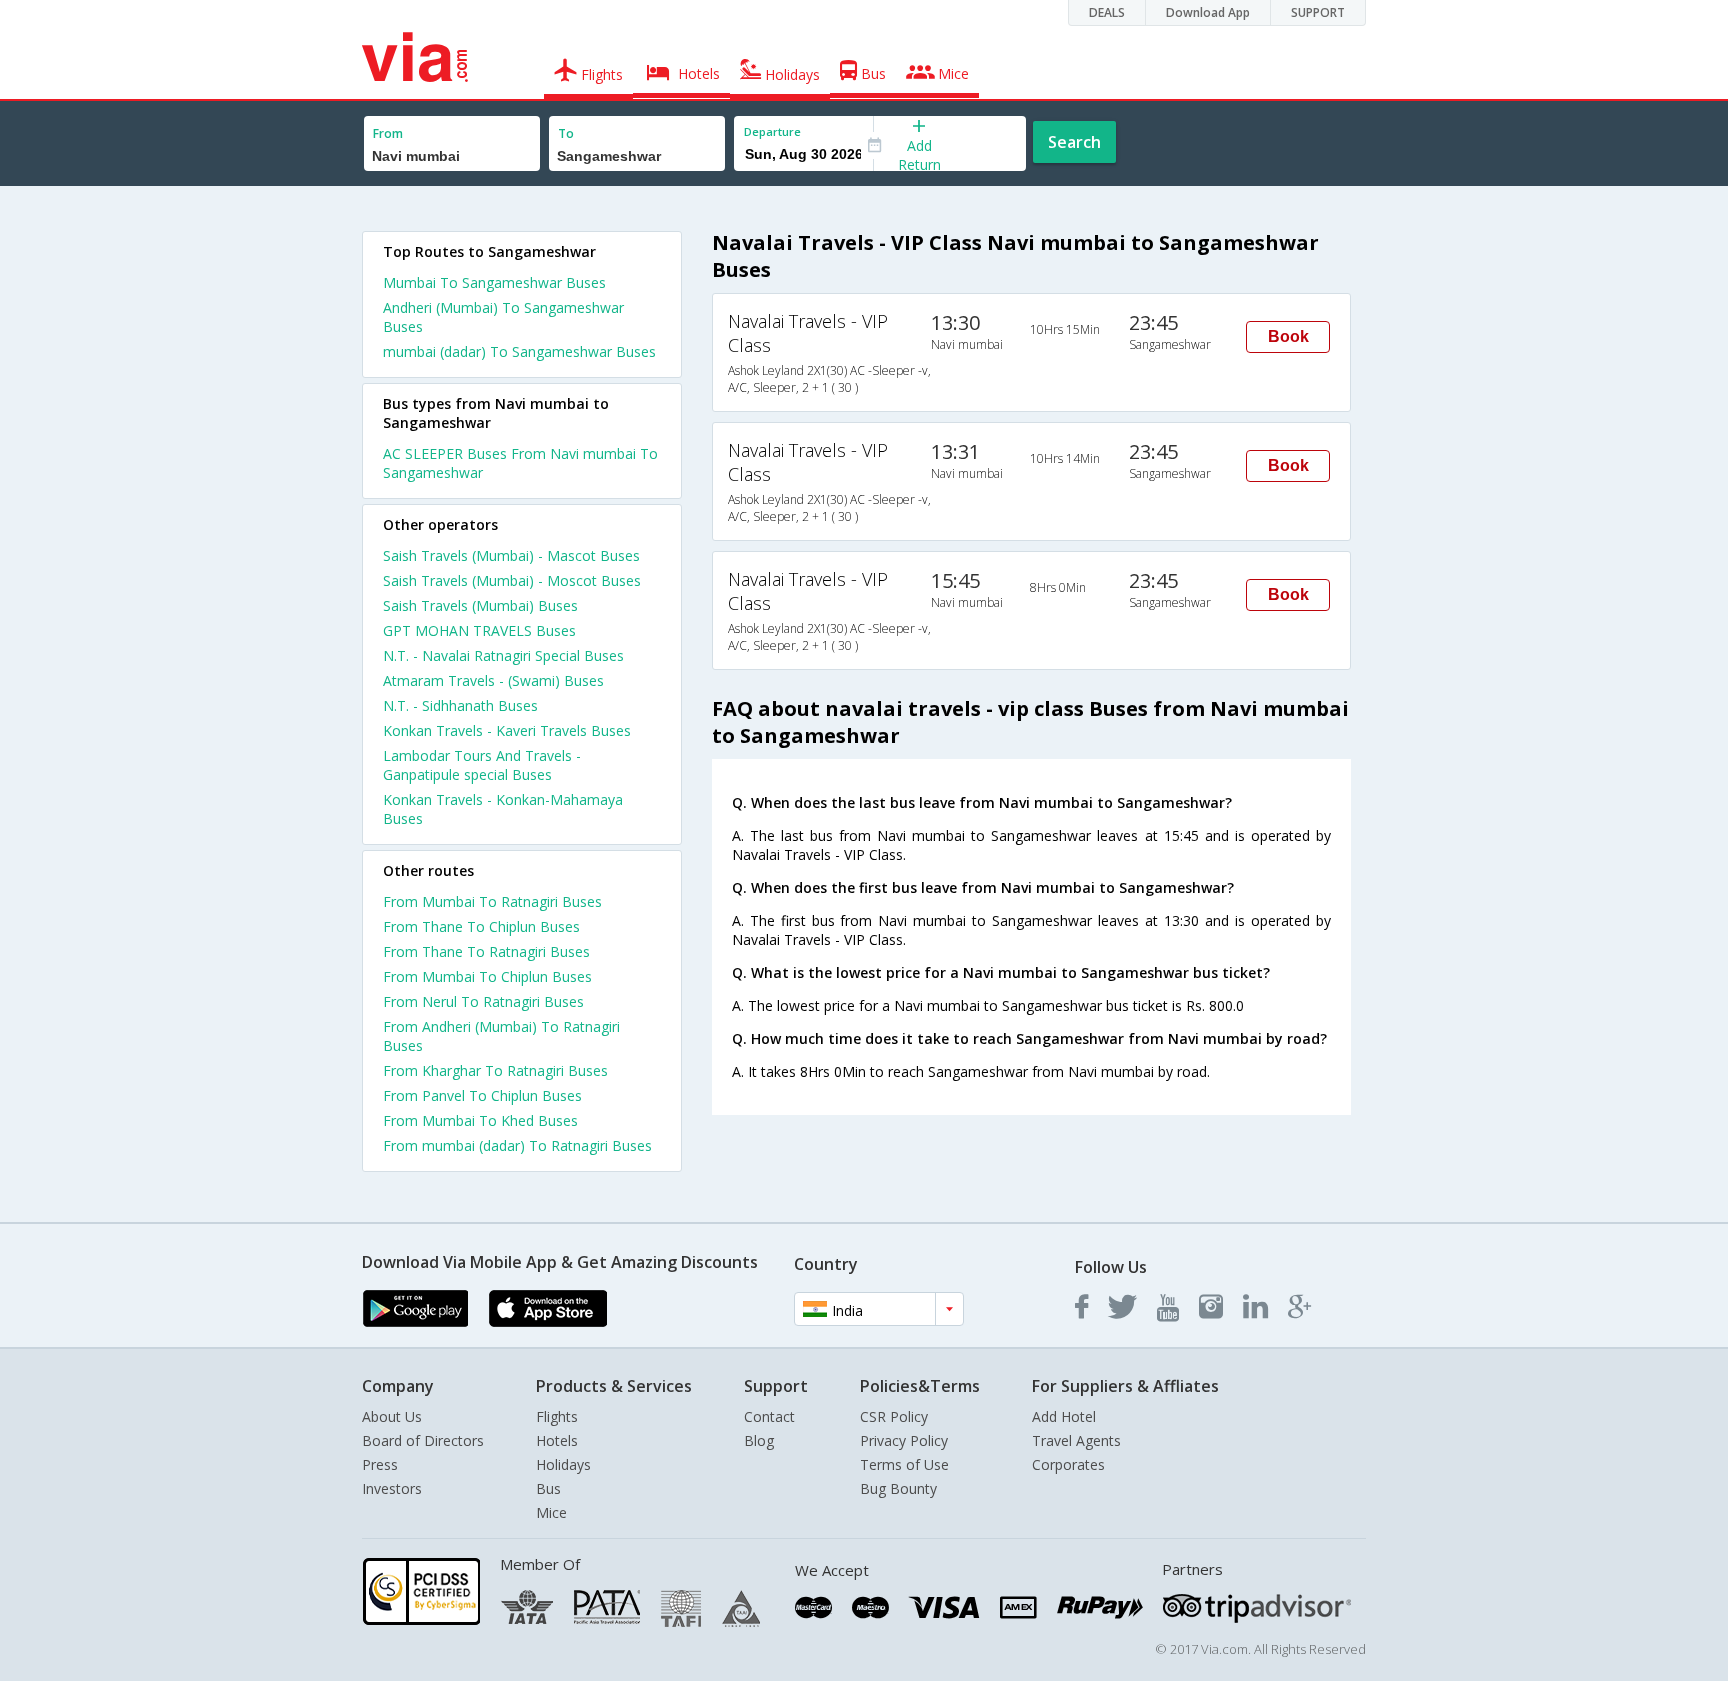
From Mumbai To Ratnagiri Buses (492, 901)
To (566, 133)
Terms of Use (904, 1464)
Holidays (563, 1464)
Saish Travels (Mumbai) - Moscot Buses (512, 580)
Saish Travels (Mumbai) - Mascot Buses (511, 555)
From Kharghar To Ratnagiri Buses (495, 1070)
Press (380, 1464)
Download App (1208, 12)
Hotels (557, 1440)
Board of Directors (423, 1440)
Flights (557, 1416)
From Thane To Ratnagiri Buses (486, 951)
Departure (772, 131)
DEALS (1107, 12)
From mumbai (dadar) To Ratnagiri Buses (517, 1145)
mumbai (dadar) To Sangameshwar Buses (519, 351)
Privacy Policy (904, 1440)
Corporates (1068, 1464)
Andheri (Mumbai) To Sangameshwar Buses (503, 317)
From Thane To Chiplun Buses (481, 926)
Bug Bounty (898, 1488)
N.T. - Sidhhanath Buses (460, 705)
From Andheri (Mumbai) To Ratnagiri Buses (501, 1036)
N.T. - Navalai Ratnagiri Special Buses (503, 655)
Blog (759, 1440)
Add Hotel (1064, 1416)
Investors (392, 1488)
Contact (769, 1416)
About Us (392, 1416)
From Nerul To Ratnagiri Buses (483, 1001)
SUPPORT (1318, 12)
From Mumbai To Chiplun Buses (487, 976)
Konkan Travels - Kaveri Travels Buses (507, 730)
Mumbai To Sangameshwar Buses (494, 282)
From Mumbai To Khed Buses (480, 1120)
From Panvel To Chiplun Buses (482, 1095)
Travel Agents (1076, 1440)
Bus (548, 1488)
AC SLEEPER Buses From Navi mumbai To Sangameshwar (520, 463)
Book (1288, 336)
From (388, 133)
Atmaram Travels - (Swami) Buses (493, 680)
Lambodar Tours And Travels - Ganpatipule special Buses (482, 765)
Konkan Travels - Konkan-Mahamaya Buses (503, 809)
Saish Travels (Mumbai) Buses (480, 605)
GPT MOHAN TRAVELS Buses (479, 630)
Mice (551, 1512)
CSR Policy (894, 1416)
